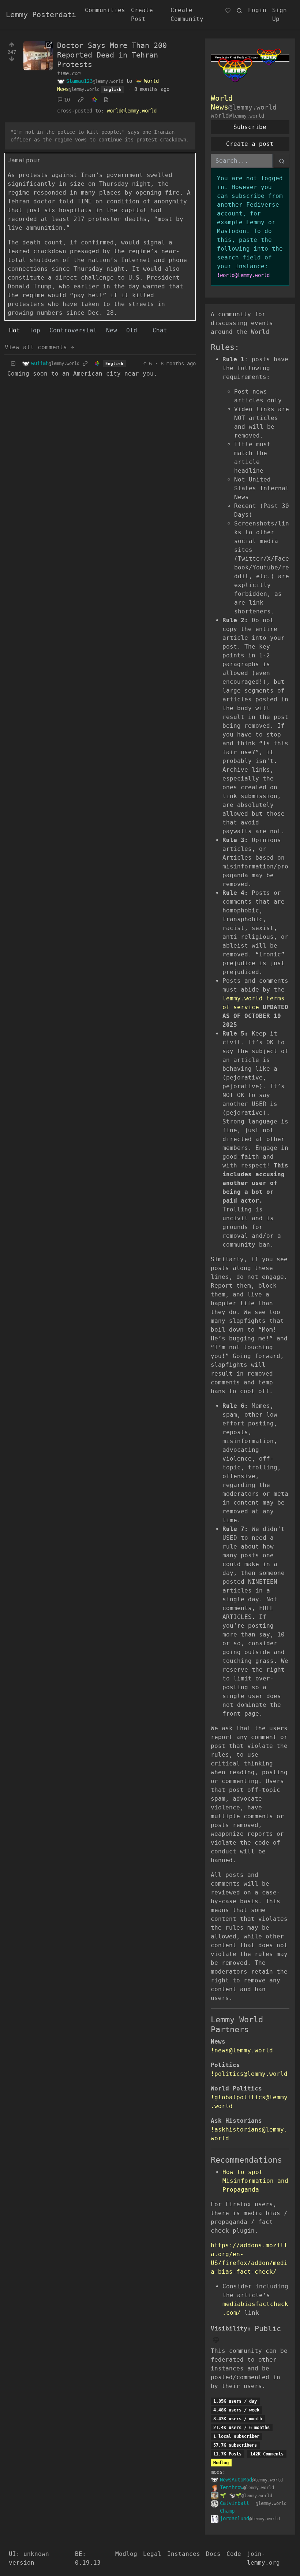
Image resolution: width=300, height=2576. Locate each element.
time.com (69, 73)
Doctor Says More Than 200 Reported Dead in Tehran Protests (112, 55)
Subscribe (250, 127)
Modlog (221, 2463)
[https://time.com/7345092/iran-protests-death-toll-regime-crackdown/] (38, 56)
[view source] (106, 100)
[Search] (239, 10)
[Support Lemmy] (228, 10)
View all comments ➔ (40, 347)
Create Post (142, 14)
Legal (152, 2554)
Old (132, 330)
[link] (81, 100)
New (112, 330)
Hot (15, 330)
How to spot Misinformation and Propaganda (255, 2181)
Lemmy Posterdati (41, 15)
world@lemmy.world (132, 111)
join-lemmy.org (263, 2558)
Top (35, 330)
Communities (105, 10)
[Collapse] (13, 364)
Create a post (250, 144)
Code (234, 2554)
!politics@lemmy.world (249, 2074)
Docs (213, 2554)
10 (67, 100)
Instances (184, 2554)
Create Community (187, 14)
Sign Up (280, 14)
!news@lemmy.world (242, 2050)
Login (257, 10)
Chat (160, 330)
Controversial (73, 330)
